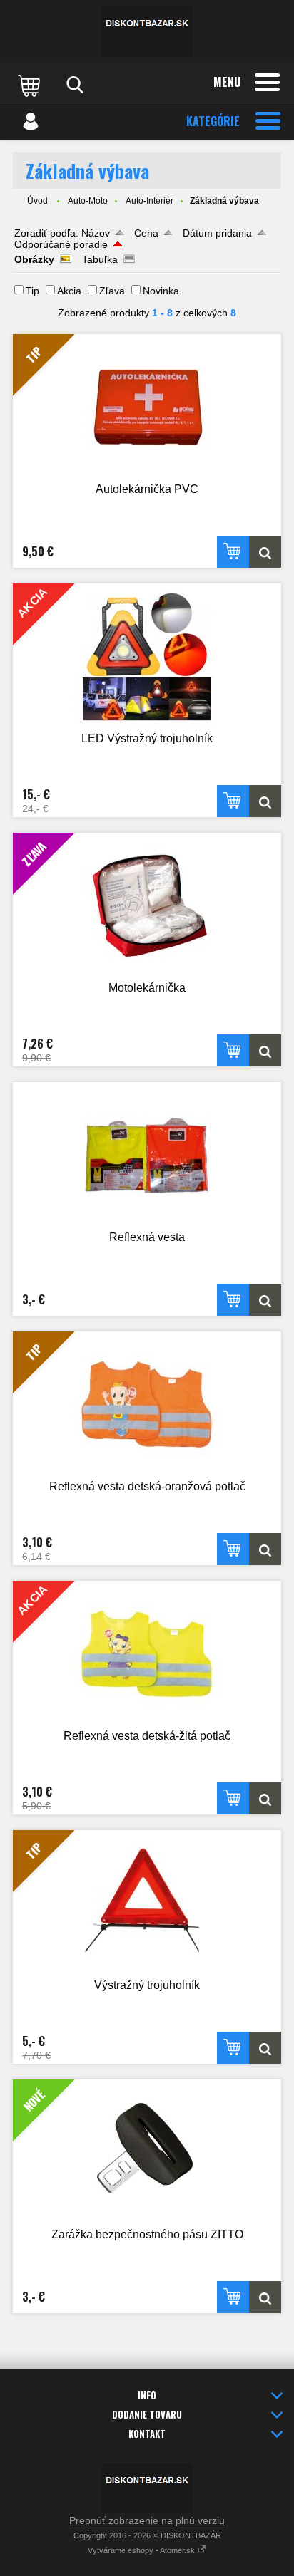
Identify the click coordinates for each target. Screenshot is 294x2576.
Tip (32, 291)
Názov (96, 233)
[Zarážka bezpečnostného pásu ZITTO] (265, 2297)
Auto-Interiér (149, 201)
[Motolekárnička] (265, 1050)
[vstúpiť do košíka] (31, 85)
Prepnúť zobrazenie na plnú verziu (147, 2520)
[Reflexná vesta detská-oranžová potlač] (265, 1549)
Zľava (112, 291)
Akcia (69, 291)
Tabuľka (100, 259)
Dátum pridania (217, 233)
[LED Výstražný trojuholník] (265, 801)
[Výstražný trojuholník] (265, 2048)
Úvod (37, 201)
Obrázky (34, 259)
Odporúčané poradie (61, 244)
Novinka (161, 291)
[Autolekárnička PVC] (265, 552)
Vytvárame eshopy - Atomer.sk (142, 2550)
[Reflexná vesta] (147, 1155)
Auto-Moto (88, 201)
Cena (146, 233)
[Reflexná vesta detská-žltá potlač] (265, 1798)
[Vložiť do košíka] (233, 552)
